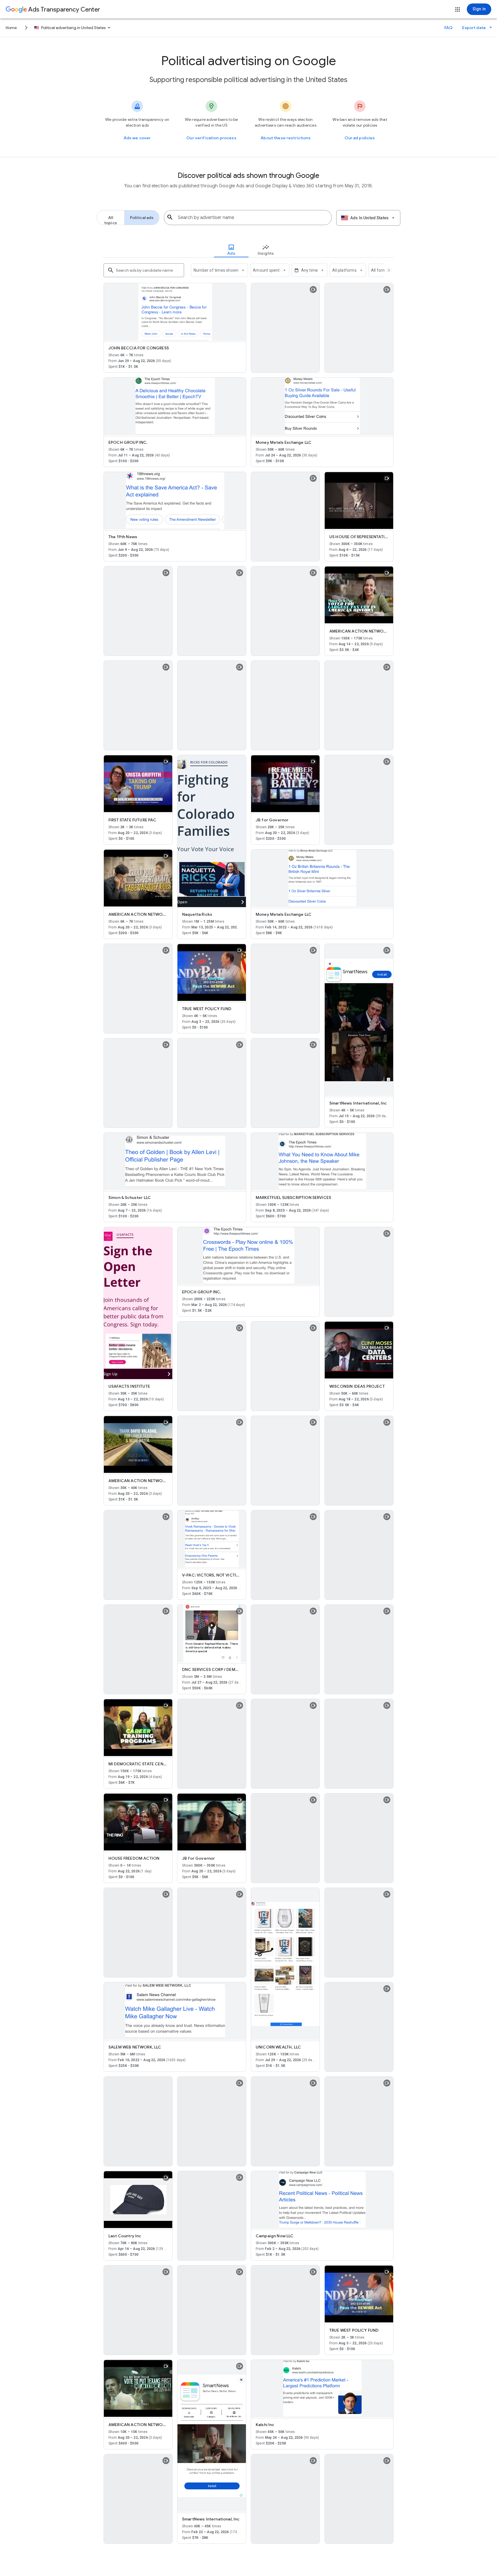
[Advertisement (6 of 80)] (175, 501)
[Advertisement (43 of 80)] (212, 1539)
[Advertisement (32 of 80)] (138, 1303)
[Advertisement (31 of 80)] (322, 1162)
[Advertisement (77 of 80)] (322, 2389)
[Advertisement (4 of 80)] (322, 406)
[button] (458, 9)
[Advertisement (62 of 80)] (175, 2011)
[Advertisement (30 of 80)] (175, 1162)
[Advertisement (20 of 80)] (322, 878)
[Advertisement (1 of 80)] (175, 312)
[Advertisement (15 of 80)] (285, 706)
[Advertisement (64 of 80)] (138, 2122)
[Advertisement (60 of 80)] (285, 1964)
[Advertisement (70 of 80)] (322, 2200)
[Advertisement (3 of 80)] (175, 406)
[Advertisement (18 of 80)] (212, 831)
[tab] (231, 250)
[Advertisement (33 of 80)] (248, 1256)
